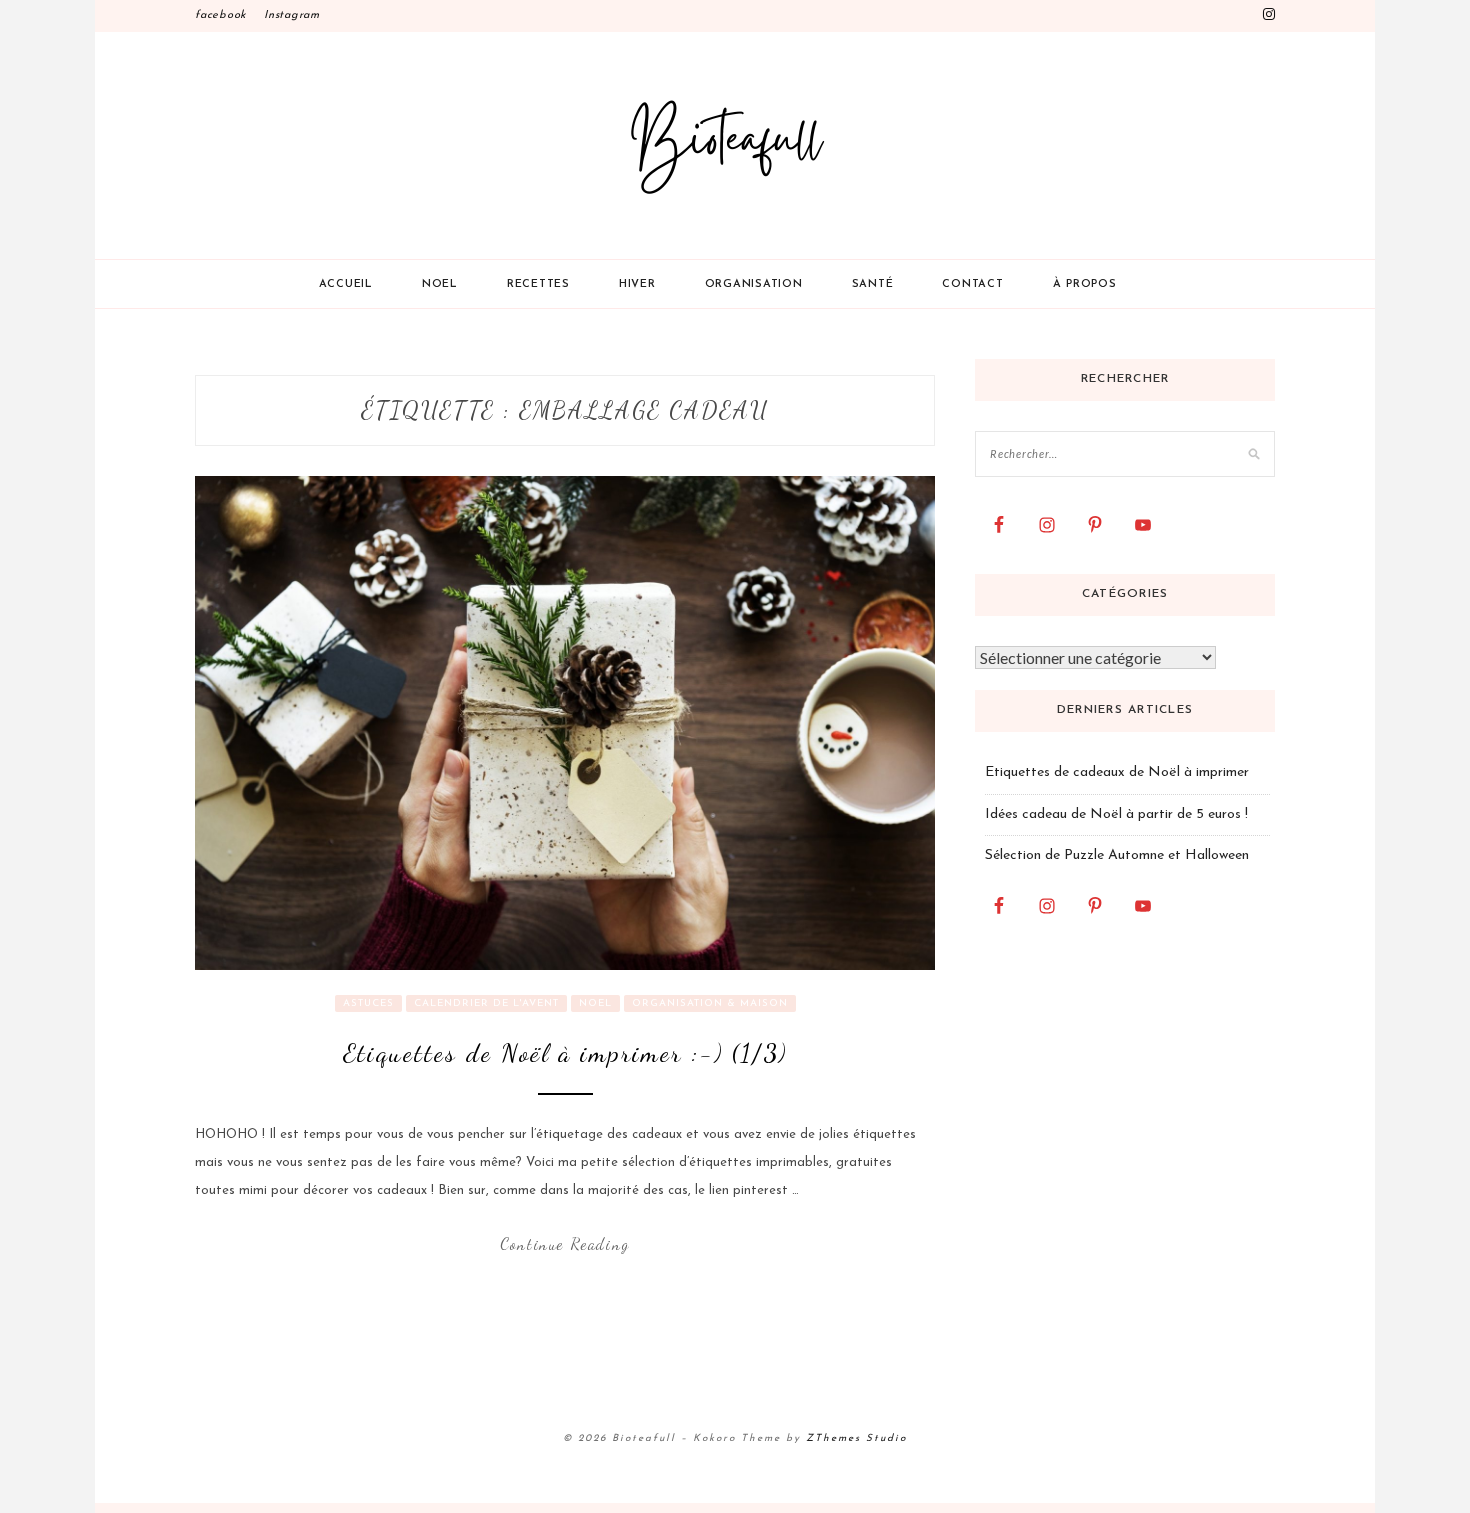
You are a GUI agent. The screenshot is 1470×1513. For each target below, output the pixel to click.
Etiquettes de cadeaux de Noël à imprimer (1117, 772)
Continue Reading (565, 1243)
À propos (1085, 284)
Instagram (292, 15)
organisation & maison (710, 1003)
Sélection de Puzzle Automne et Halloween (1117, 855)
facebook (220, 15)
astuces (368, 1003)
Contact (972, 284)
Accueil (346, 284)
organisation (754, 284)
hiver (637, 284)
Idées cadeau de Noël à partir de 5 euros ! (1116, 814)
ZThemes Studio (856, 1438)
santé (873, 284)
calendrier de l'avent (486, 1003)
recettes (538, 284)
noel (440, 284)
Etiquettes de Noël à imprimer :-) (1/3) (565, 1052)
